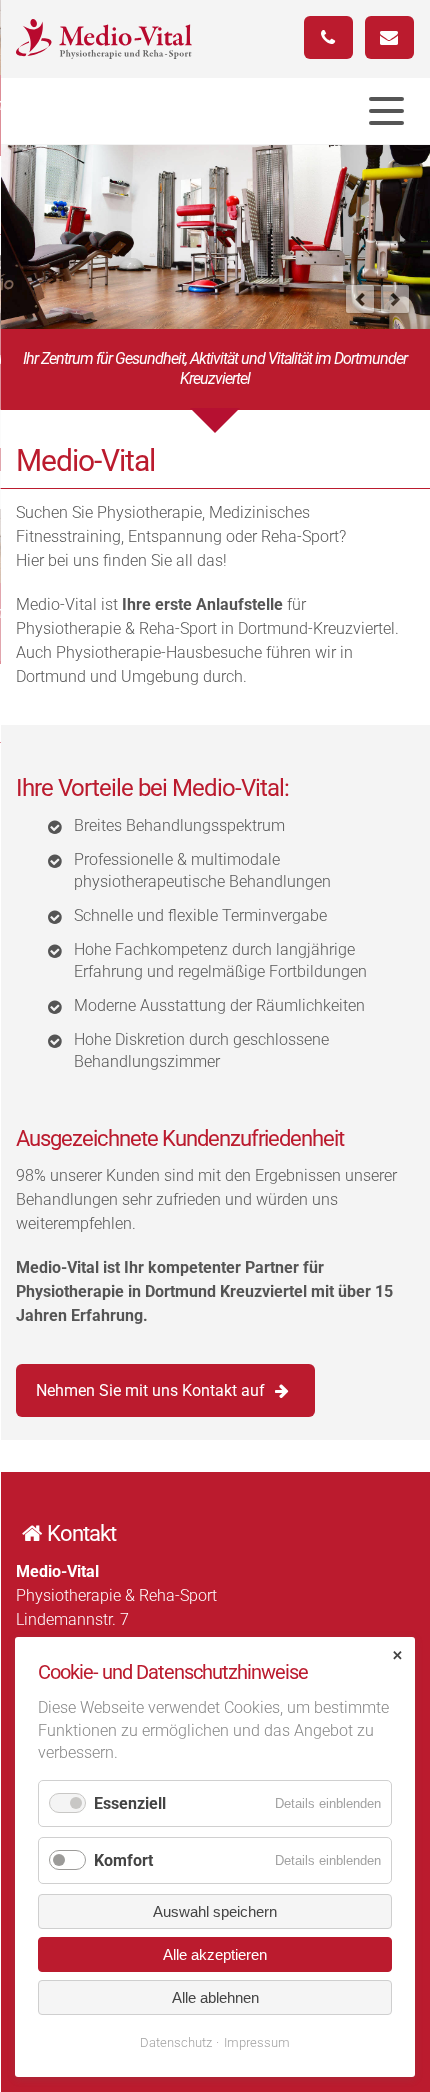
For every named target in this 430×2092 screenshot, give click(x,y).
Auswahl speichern (215, 1911)
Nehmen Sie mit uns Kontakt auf (150, 1390)
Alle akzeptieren (215, 1954)
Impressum (257, 2042)
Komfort (123, 1860)
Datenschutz (176, 2042)
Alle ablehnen (215, 1997)
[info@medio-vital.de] (389, 37)
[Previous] (360, 299)
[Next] (395, 299)
